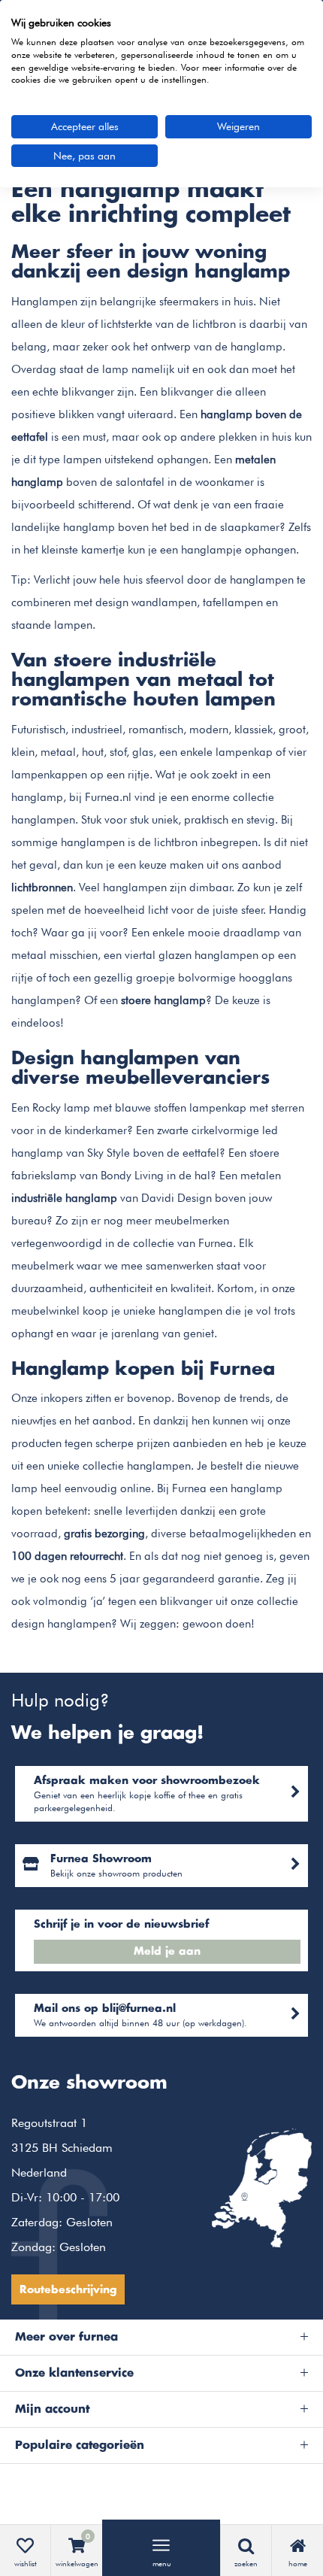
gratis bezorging (104, 1534)
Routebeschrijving (68, 2290)
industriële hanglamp (64, 1198)
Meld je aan (167, 1952)
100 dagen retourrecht (67, 1556)
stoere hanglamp (163, 1000)
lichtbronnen (42, 887)
